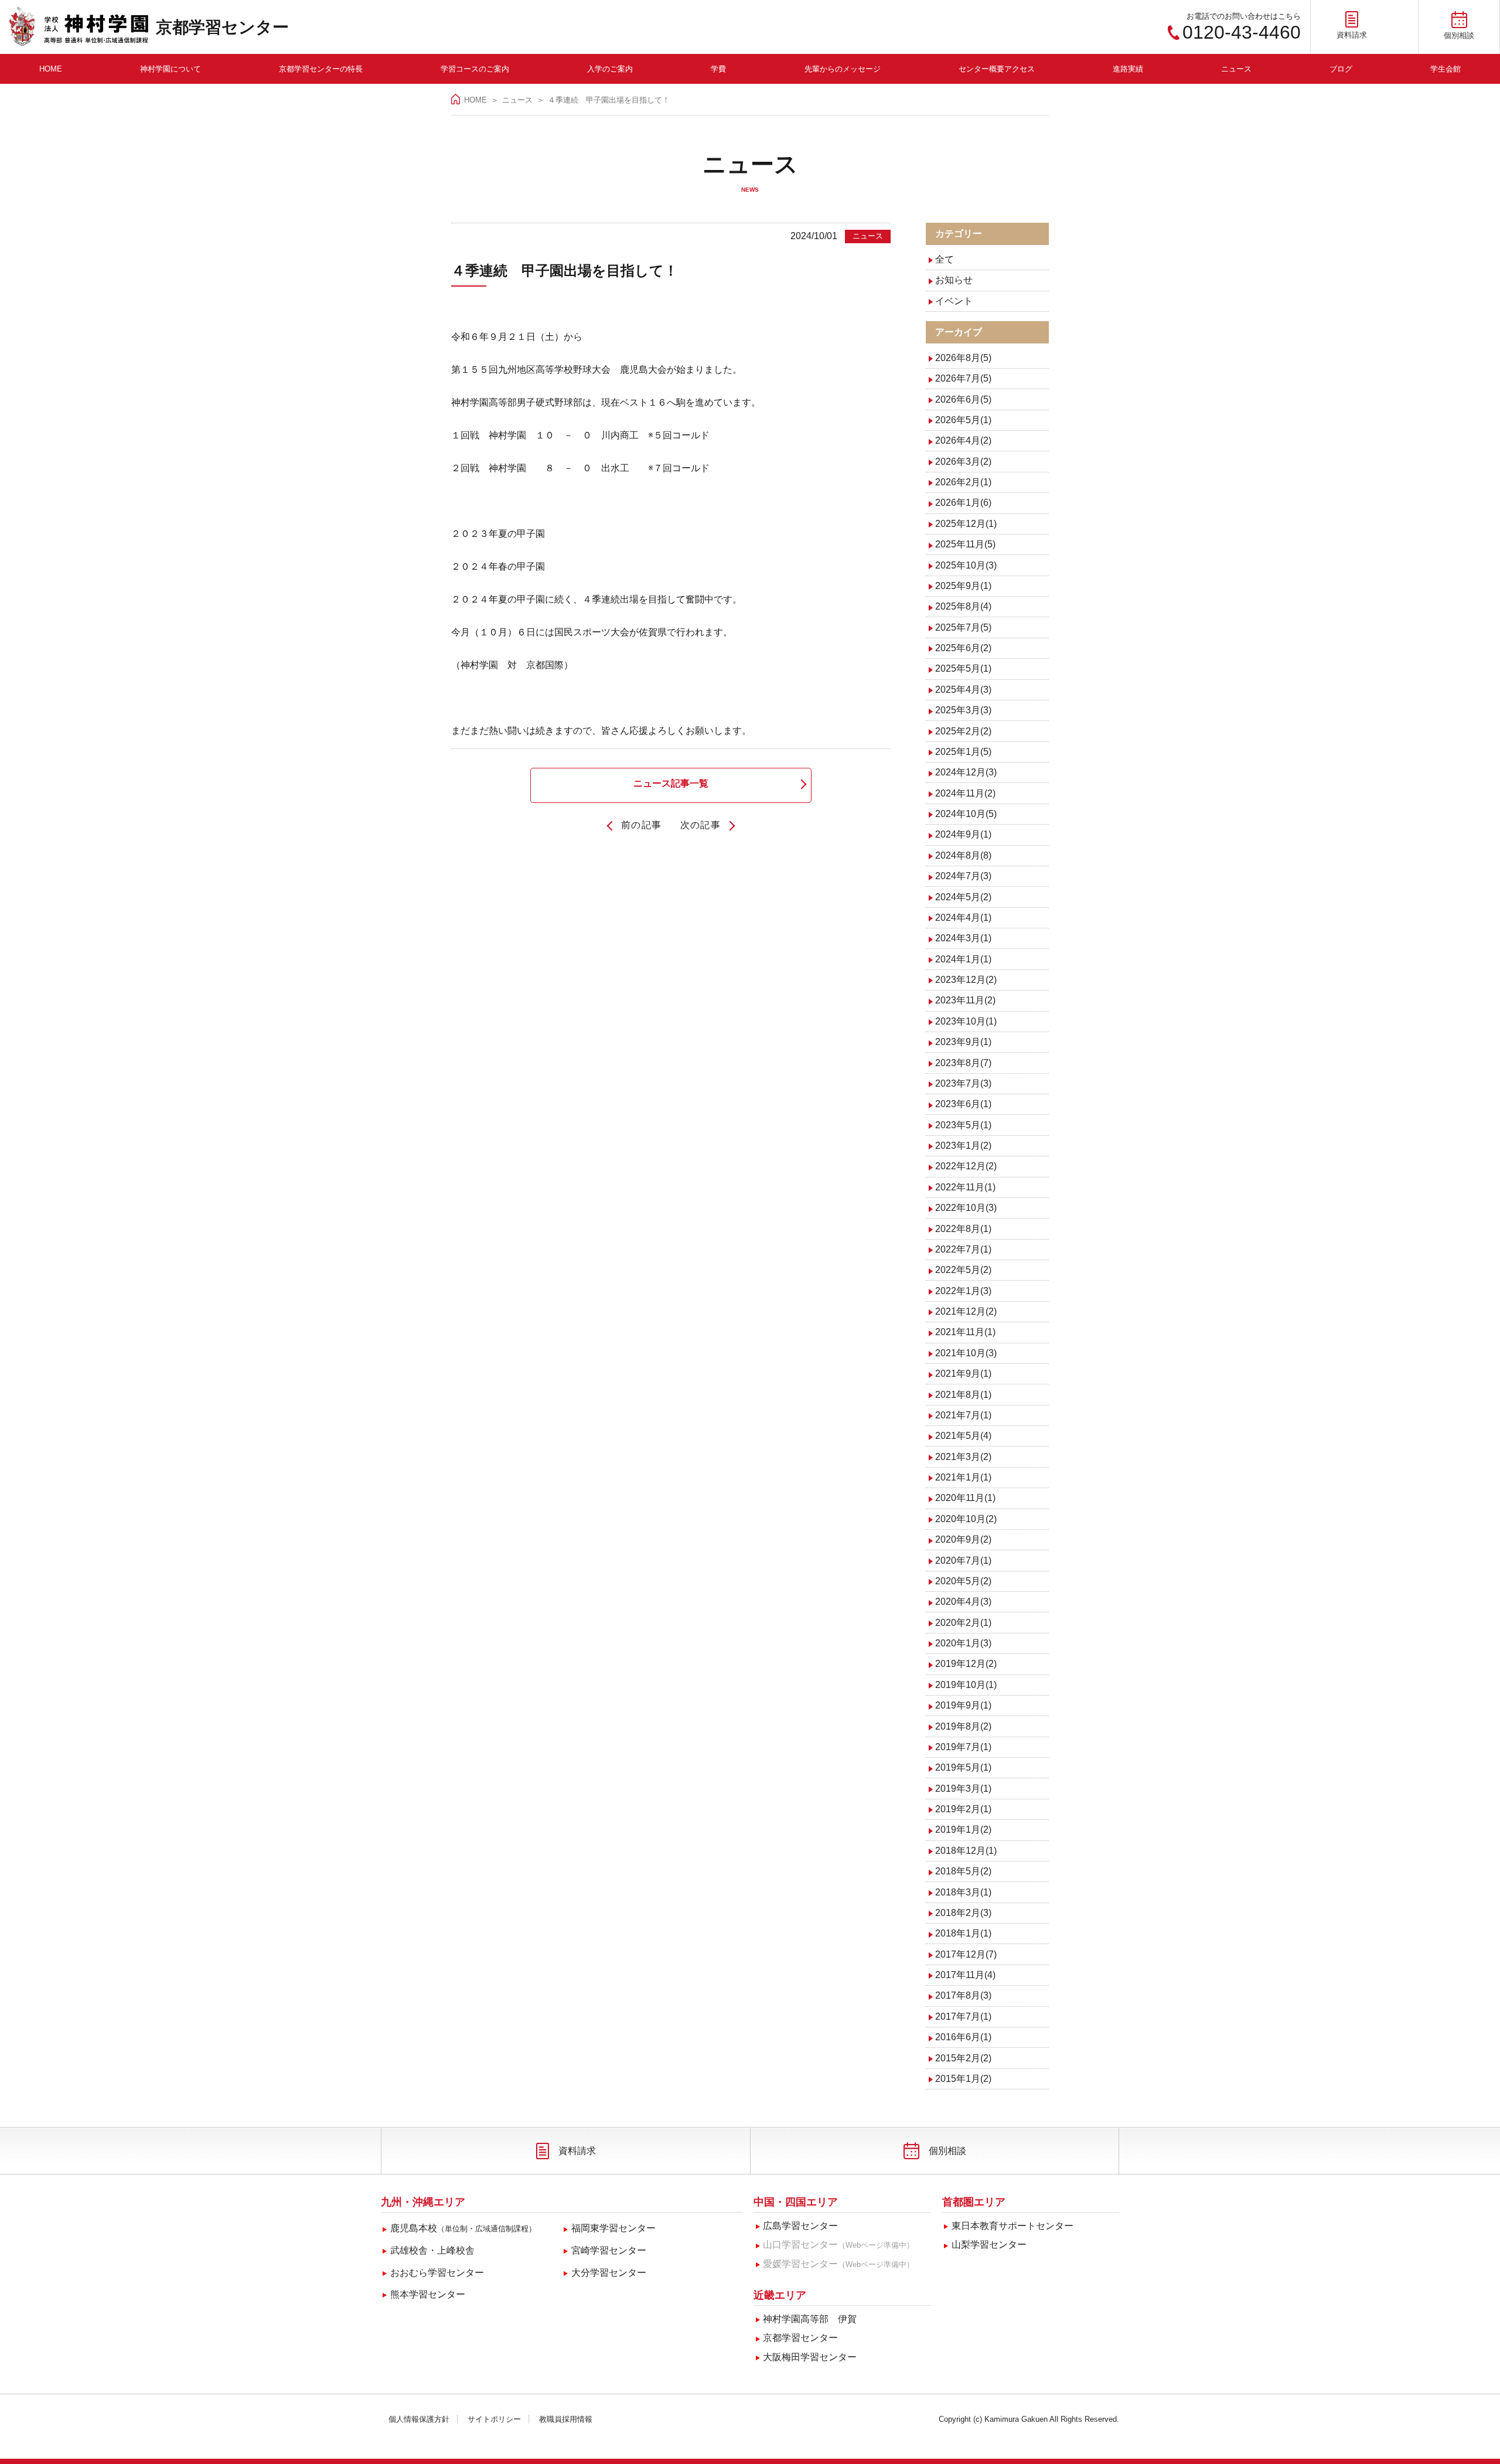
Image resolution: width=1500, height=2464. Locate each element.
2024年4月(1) (963, 918)
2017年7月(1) (963, 2017)
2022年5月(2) (963, 1270)
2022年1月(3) (963, 1291)
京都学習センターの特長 (321, 69)
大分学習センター (609, 2273)
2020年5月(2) (963, 1581)
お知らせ (954, 280)
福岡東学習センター (613, 2228)
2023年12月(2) (966, 980)
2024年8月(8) (963, 855)
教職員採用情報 (566, 2419)
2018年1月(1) (963, 1933)
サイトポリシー (494, 2419)
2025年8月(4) (963, 606)
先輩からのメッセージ (843, 69)
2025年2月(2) (963, 731)
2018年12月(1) (966, 1851)
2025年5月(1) (963, 668)
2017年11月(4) (965, 1975)
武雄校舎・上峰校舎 (432, 2250)
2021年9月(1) (963, 1374)
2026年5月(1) (963, 420)
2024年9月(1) (963, 834)
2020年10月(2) (966, 1519)
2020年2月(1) (963, 1623)
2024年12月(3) (966, 772)
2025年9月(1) (963, 586)
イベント (954, 301)
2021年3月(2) (963, 1457)
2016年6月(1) (963, 2037)
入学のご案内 (610, 69)
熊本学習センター (428, 2294)
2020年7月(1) (963, 1561)
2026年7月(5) (963, 378)
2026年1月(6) (963, 503)
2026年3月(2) (963, 462)
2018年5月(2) (963, 1871)
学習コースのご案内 (475, 69)
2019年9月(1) (963, 1705)
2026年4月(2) (963, 440)
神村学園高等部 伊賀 (810, 2319)
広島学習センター (800, 2226)
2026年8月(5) (963, 358)
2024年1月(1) (963, 959)
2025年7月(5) (963, 627)
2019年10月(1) (966, 1685)
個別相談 (947, 2151)
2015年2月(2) (963, 2058)
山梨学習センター (989, 2245)
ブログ (1341, 69)
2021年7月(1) (963, 1415)
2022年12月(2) (966, 1166)
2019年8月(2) (963, 1726)
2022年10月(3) (966, 1208)
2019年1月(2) (963, 1830)
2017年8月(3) (963, 1995)
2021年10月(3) (966, 1353)
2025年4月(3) (963, 690)
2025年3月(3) (963, 710)
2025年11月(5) (965, 544)
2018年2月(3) (963, 1913)
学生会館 (1446, 69)
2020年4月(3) (963, 1602)
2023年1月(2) (963, 1146)
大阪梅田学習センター (810, 2357)
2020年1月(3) (963, 1643)
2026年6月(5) (963, 399)
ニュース (1236, 69)
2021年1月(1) (963, 1477)
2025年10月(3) (966, 565)
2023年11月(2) (965, 1000)
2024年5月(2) (963, 897)
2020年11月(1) (965, 1498)
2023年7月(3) (963, 1083)
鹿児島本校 (463, 2228)
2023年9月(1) (963, 1042)
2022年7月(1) (963, 1249)
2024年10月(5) (966, 814)
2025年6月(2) (963, 648)
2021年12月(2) (966, 1311)
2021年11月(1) (965, 1332)
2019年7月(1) (963, 1747)
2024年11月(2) (965, 793)
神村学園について (171, 69)
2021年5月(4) (963, 1436)
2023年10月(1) (966, 1021)
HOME (51, 69)
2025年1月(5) (963, 752)
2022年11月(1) (965, 1187)
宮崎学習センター (609, 2250)
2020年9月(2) (963, 1539)
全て (945, 259)
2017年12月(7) (966, 1954)
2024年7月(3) (963, 876)
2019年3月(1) (963, 1789)
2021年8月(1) (963, 1395)
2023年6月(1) (963, 1104)
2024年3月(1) (963, 938)
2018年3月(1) (963, 1892)
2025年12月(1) (966, 524)
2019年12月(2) (966, 1664)
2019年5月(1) (963, 1767)
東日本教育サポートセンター (1012, 2226)
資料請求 (577, 2151)
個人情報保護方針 (419, 2419)
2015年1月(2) (963, 2079)
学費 (718, 69)
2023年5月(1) (963, 1125)
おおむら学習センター (437, 2273)
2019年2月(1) (963, 1809)
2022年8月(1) (963, 1229)
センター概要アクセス (997, 69)
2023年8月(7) (963, 1063)
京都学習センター (222, 27)
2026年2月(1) (963, 482)
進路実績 (1128, 69)
